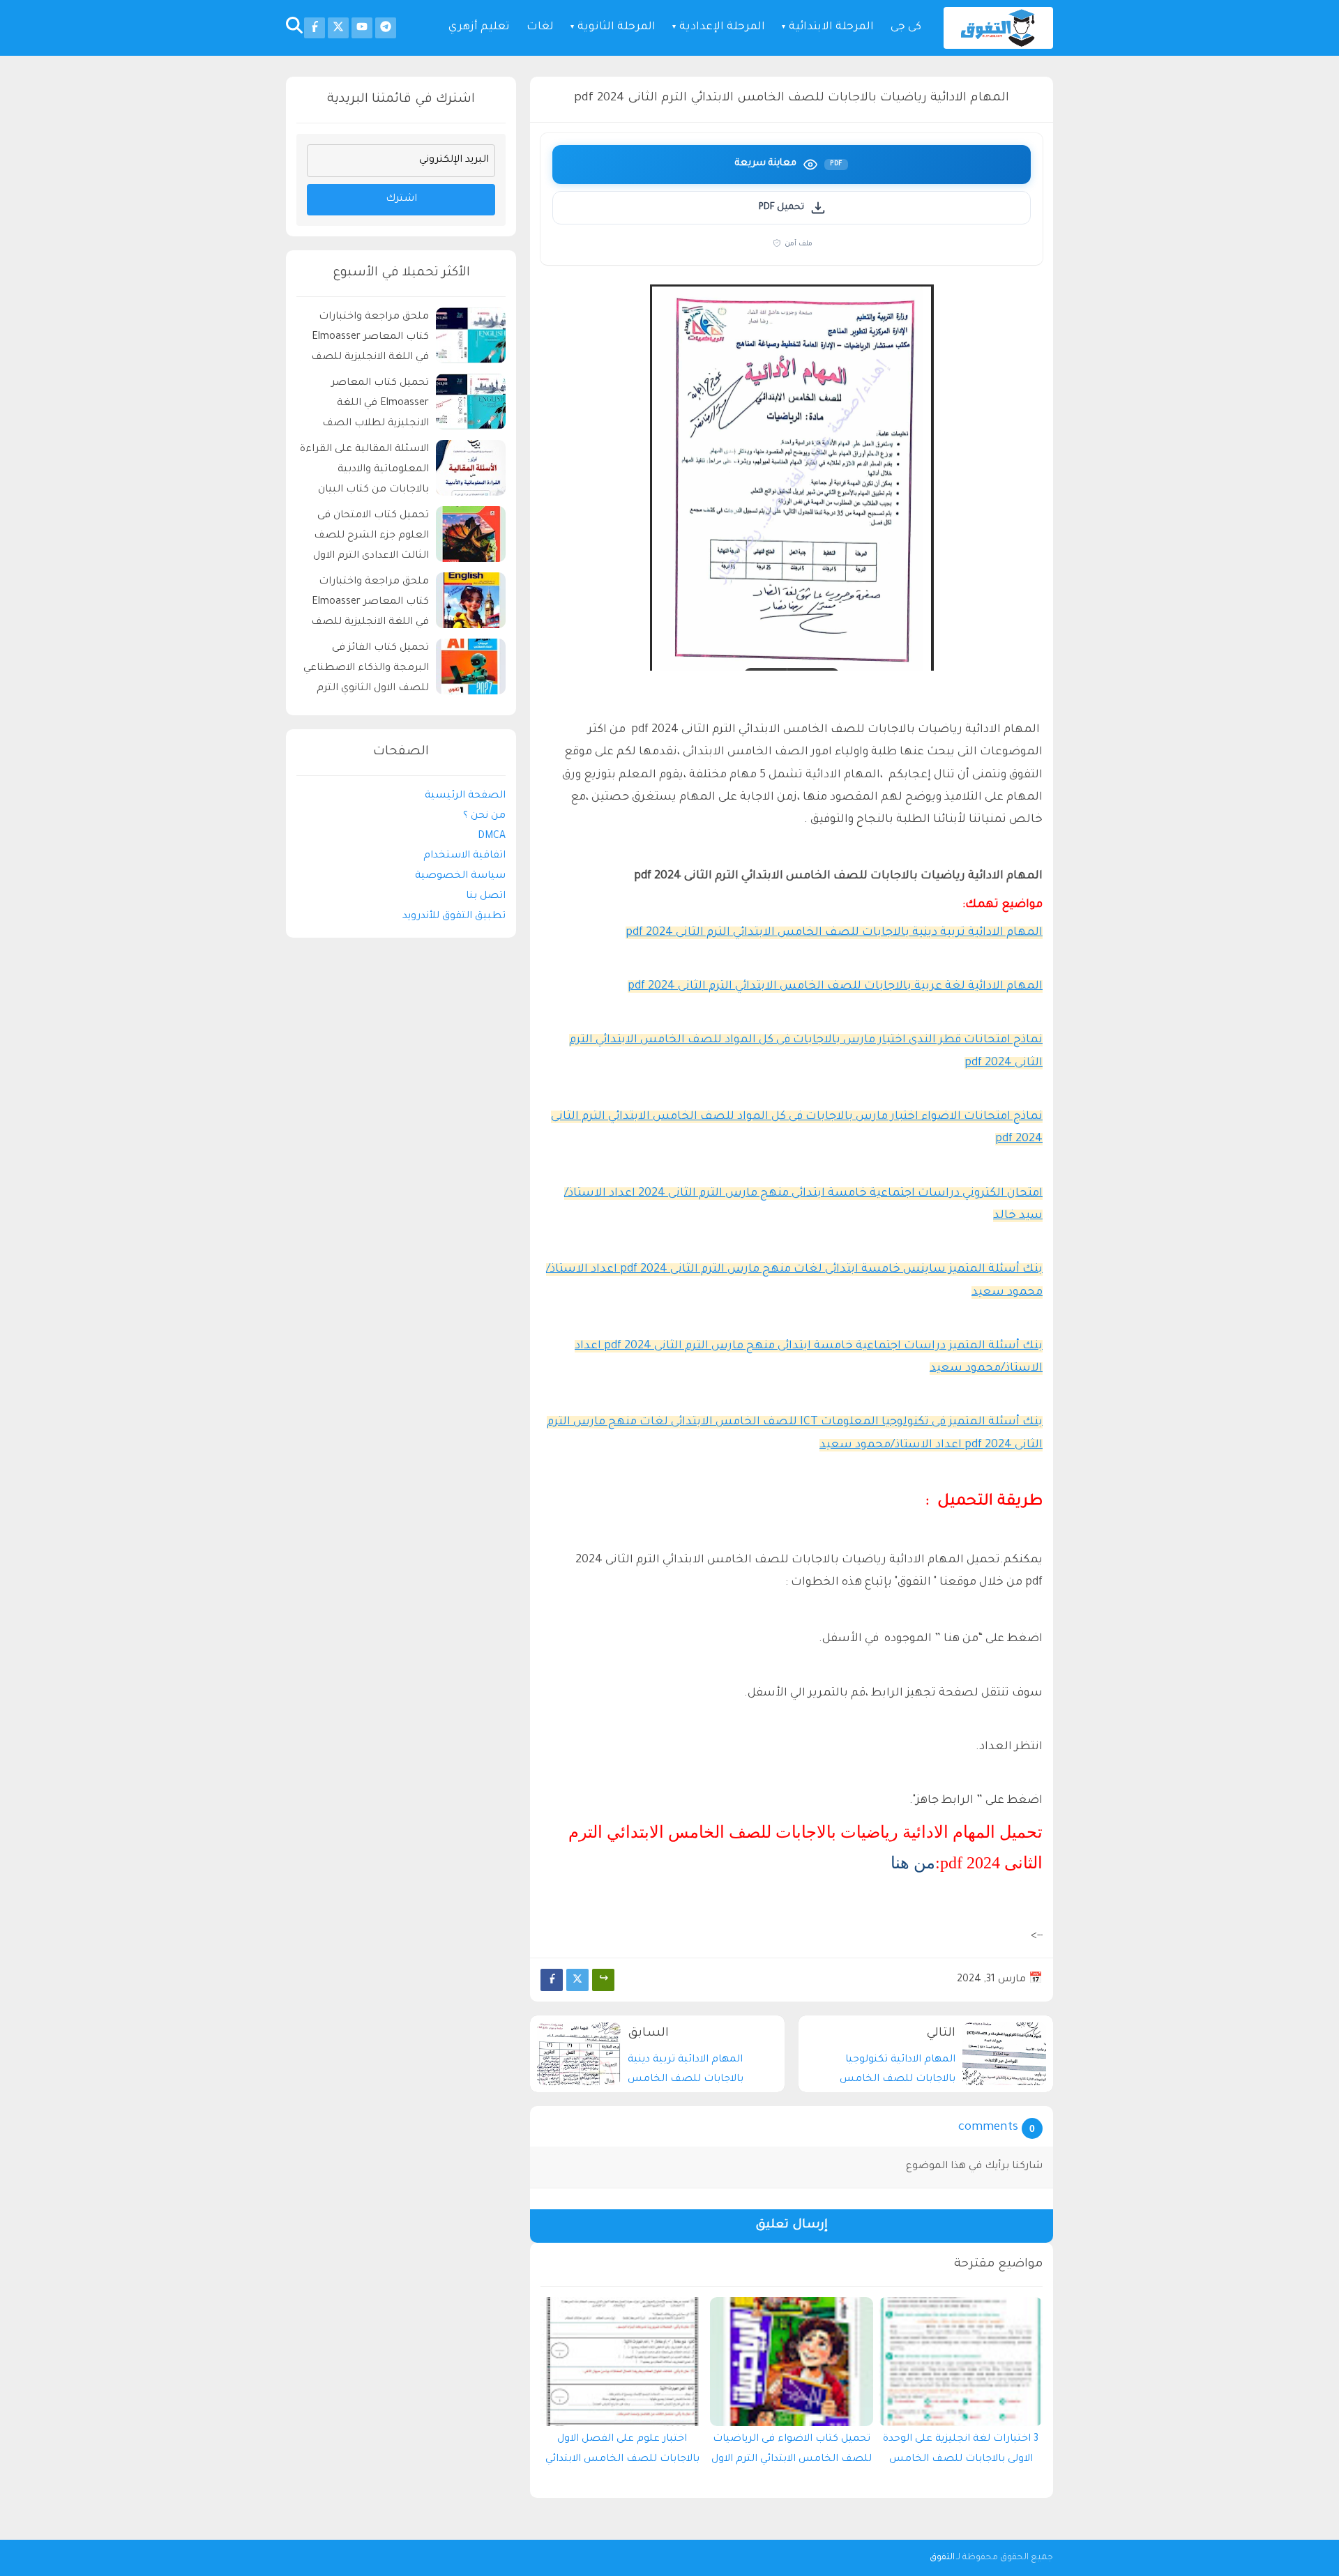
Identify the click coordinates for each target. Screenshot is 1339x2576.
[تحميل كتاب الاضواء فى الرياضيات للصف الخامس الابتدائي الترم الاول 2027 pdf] (792, 2362)
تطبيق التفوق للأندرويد (454, 916)
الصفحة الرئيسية (465, 796)
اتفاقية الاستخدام (464, 856)
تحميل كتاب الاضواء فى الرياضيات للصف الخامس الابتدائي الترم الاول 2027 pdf (792, 2453)
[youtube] (362, 28)
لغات (540, 28)
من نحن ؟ (484, 816)
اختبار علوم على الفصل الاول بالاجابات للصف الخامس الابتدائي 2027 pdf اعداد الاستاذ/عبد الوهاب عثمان (622, 2453)
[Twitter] (577, 1980)
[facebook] (315, 28)
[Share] (603, 1980)
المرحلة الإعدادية (722, 28)
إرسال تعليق (792, 2226)
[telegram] (386, 28)
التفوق (942, 2558)
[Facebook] (552, 1980)
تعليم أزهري (479, 28)
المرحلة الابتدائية (831, 28)
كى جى (906, 28)
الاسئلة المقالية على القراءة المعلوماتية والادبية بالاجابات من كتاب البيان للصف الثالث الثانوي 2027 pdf (364, 472)
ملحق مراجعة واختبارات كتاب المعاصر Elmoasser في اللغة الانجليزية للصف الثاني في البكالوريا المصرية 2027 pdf (367, 339)
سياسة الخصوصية (460, 876)
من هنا (913, 1863)
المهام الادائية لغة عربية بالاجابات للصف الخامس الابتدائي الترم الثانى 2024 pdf (835, 986)
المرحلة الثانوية (616, 28)
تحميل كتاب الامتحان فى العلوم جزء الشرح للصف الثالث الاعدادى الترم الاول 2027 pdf (371, 538)
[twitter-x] (338, 28)
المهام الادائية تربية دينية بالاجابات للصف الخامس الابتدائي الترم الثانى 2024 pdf (834, 933)
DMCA (492, 836)
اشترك (401, 199)
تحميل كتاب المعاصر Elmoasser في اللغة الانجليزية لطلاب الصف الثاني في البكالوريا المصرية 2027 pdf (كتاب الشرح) (367, 405)
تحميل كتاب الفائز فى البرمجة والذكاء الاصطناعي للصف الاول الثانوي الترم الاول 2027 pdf (366, 670)
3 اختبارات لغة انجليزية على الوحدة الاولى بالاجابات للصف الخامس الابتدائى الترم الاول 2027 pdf (961, 2453)
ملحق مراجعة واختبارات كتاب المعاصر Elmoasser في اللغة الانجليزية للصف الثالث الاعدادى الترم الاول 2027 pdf (370, 604)
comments (988, 2128)
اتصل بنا (486, 897)
